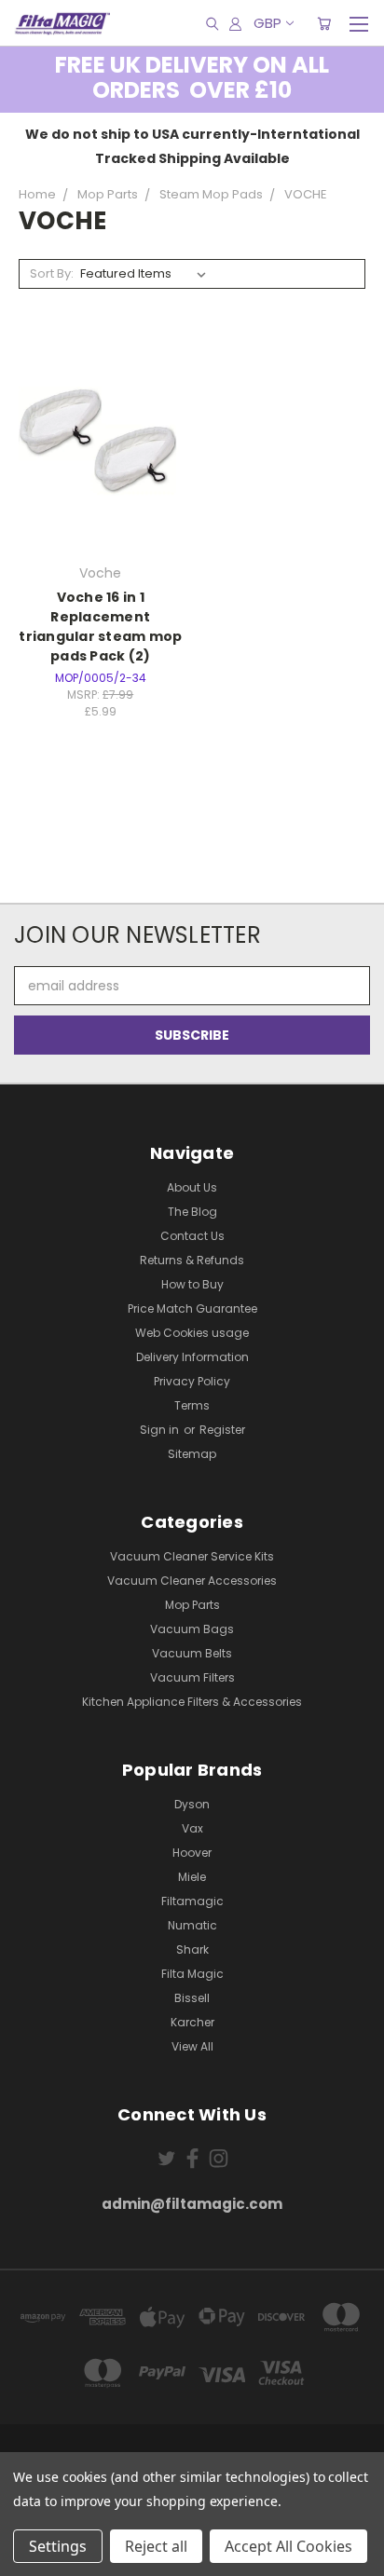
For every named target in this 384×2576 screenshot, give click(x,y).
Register (222, 1430)
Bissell (192, 1998)
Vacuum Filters (192, 1677)
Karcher (192, 2022)
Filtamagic (192, 1901)
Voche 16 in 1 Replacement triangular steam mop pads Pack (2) (100, 627)
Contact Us (192, 1236)
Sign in (161, 1430)
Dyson (192, 1804)
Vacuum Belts (192, 1653)
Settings (58, 2546)
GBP (267, 23)
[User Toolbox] (235, 23)
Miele (192, 1877)
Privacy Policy (192, 1381)
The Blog (192, 1212)
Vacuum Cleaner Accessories (192, 1581)
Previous (29, 2557)
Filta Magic (192, 1974)
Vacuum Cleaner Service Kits (192, 1556)
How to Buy (192, 1284)
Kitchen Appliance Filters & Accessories (192, 1702)
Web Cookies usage (192, 1333)
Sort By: (52, 273)
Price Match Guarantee (192, 1308)
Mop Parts (192, 1605)
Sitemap (192, 1454)
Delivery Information (192, 1357)
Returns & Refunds (192, 1260)
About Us (192, 1187)
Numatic (192, 1925)
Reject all (156, 2546)
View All (192, 2046)
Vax (192, 1828)
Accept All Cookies (288, 2546)
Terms (192, 1405)
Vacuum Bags (192, 1629)
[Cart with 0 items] (324, 23)
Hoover (192, 1853)
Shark (192, 1949)
